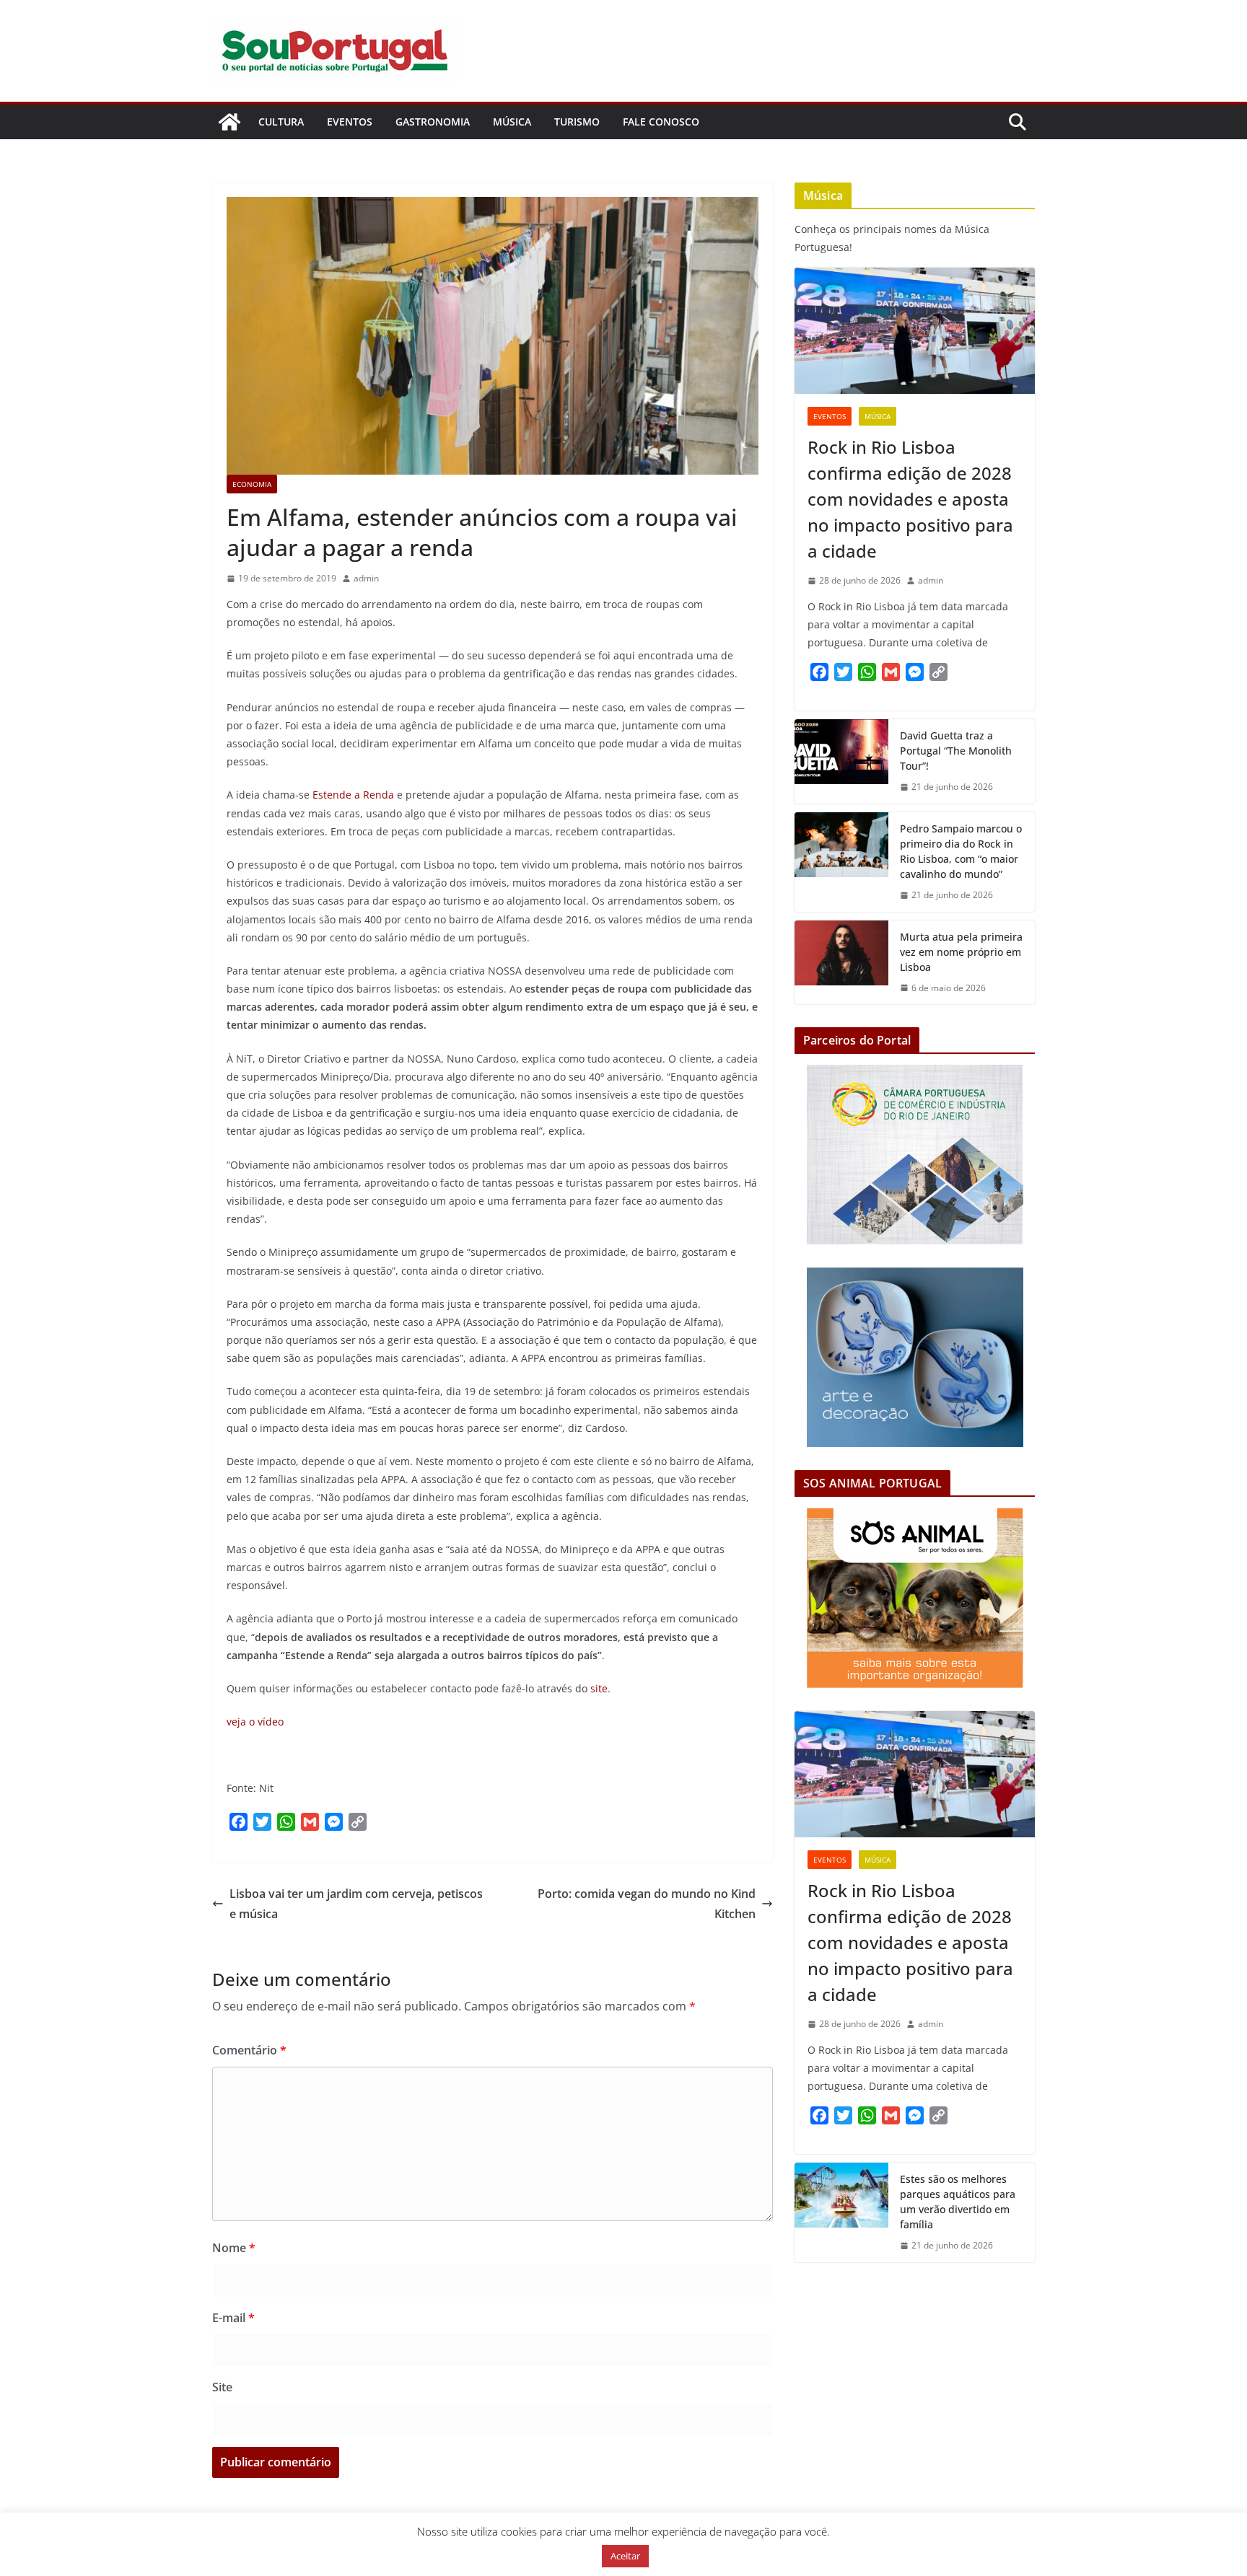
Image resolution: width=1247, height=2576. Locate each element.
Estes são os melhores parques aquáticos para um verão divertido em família (958, 2202)
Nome (234, 2248)
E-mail (233, 2318)
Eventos (350, 122)
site (599, 1688)
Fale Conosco (661, 122)
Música (512, 122)
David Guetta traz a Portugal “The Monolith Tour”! (956, 751)
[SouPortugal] (229, 122)
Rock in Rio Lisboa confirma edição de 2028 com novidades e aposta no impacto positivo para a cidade (910, 499)
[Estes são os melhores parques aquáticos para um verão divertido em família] (841, 2212)
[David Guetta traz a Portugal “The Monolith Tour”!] (841, 761)
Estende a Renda (353, 795)
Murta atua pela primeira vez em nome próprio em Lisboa (961, 952)
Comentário (249, 2050)
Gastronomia (433, 122)
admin (366, 578)
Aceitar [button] (625, 2556)
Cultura (281, 122)
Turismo (577, 122)
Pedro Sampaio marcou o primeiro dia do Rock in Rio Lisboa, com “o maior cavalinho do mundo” (961, 851)
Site (222, 2387)
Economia (252, 484)
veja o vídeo (255, 1722)
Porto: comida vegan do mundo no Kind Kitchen (647, 1904)
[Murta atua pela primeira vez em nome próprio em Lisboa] (841, 963)
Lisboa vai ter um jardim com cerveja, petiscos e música (356, 1904)
